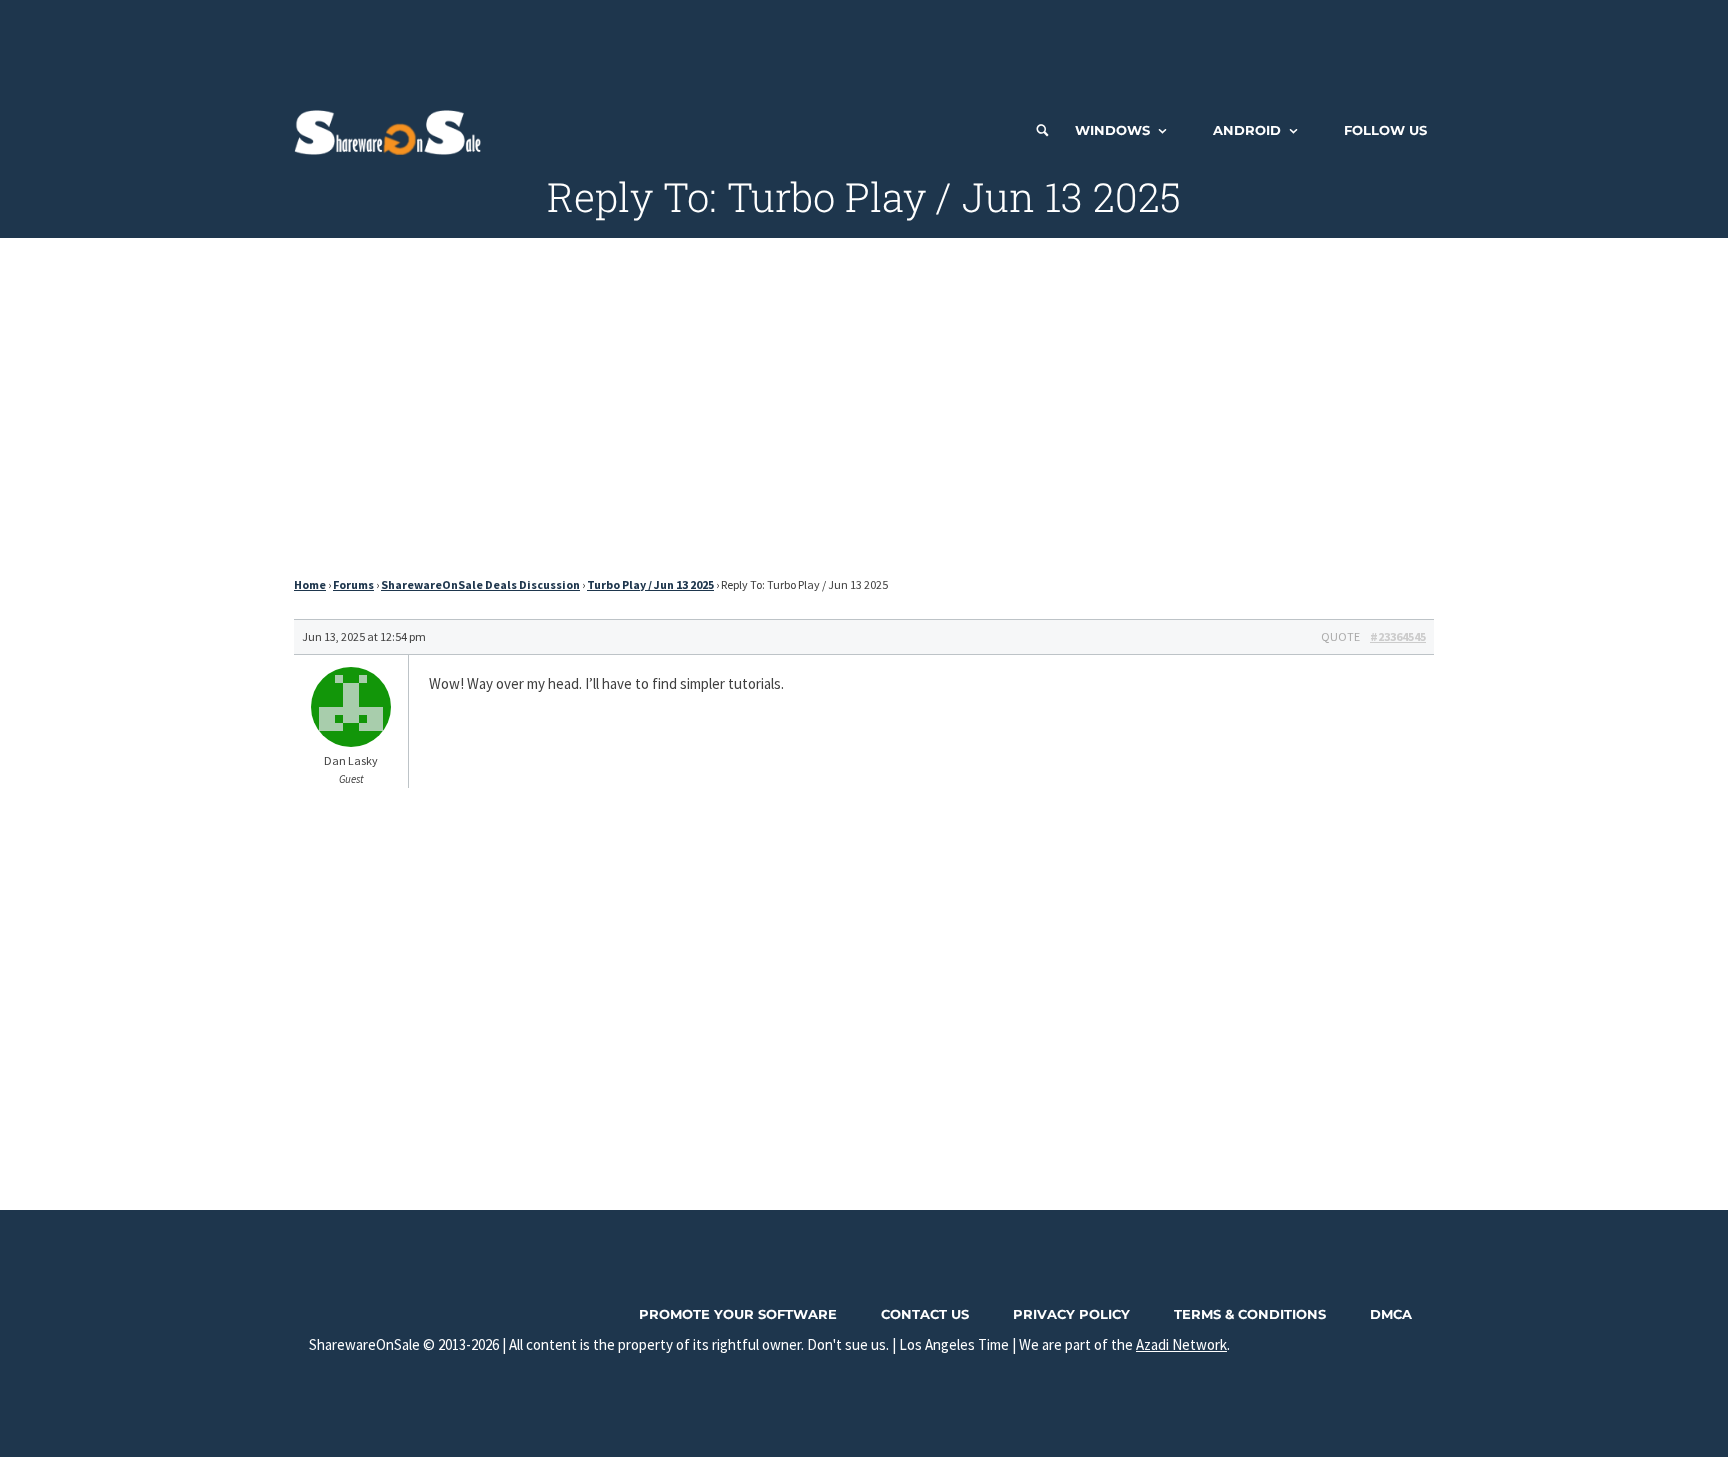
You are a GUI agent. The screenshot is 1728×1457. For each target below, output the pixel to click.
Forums (353, 584)
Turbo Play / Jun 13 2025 (650, 584)
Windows (1112, 130)
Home (310, 584)
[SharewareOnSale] (392, 130)
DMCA (1391, 1314)
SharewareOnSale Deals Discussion (480, 584)
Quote (1340, 636)
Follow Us (1385, 130)
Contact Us (925, 1314)
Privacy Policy (1071, 1314)
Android (1247, 130)
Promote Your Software (738, 1314)
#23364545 (1398, 636)
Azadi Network (1181, 1344)
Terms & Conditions (1250, 1314)
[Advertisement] (864, 45)
